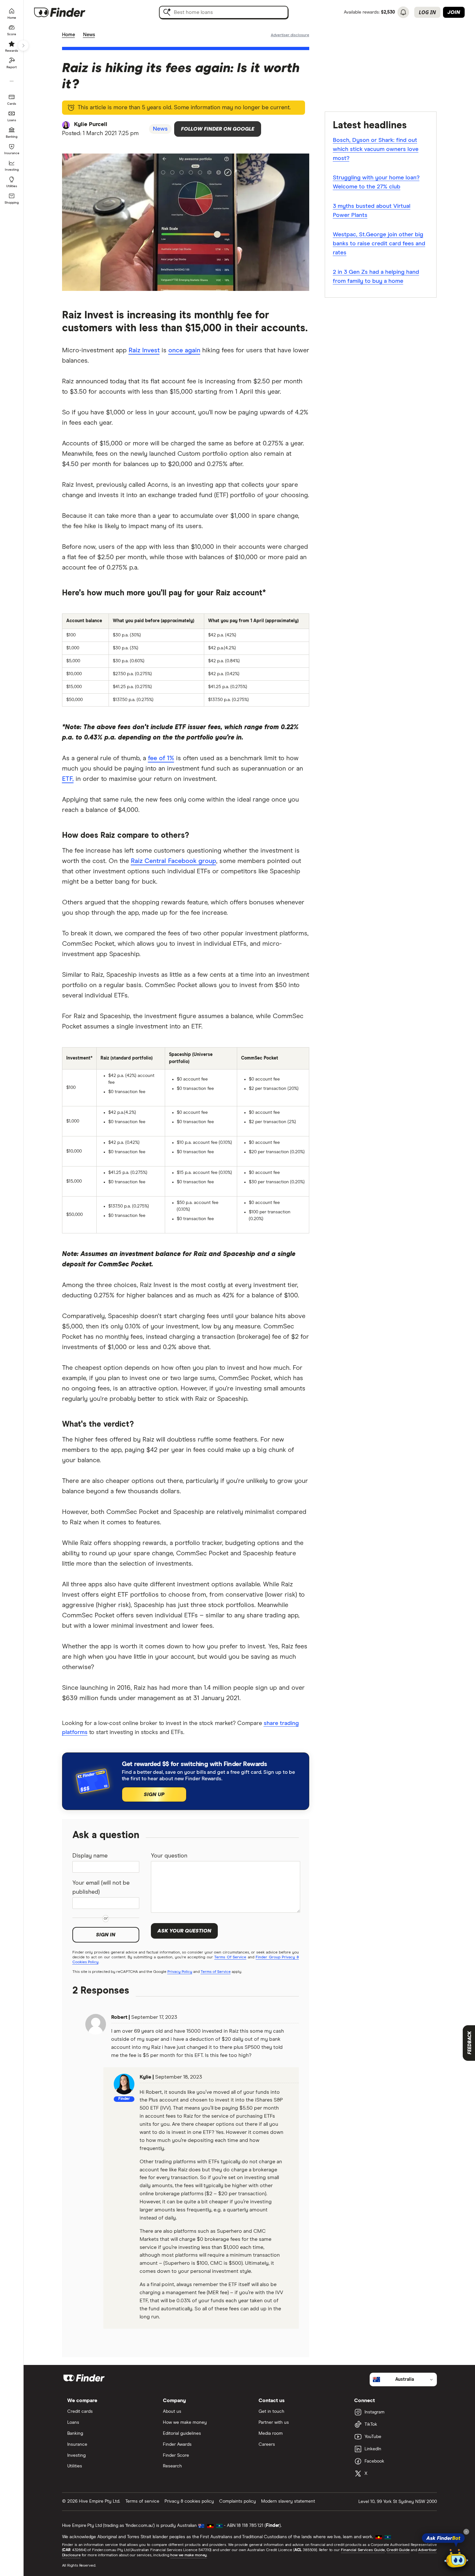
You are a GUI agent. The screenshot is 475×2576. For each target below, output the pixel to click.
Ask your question (184, 1931)
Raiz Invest (144, 350)
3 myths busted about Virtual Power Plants (372, 211)
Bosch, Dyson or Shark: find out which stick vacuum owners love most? (376, 149)
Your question (169, 1856)
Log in (427, 12)
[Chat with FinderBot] (456, 2559)
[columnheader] (85, 621)
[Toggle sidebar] (23, 46)
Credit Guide (398, 2550)
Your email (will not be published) (101, 1888)
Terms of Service (216, 1972)
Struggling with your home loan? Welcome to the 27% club (376, 182)
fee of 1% (161, 758)
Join (454, 12)
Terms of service (142, 2501)
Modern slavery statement (288, 2501)
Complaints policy (238, 2501)
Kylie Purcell (91, 124)
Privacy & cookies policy (189, 2501)
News (89, 35)
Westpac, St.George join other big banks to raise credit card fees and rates (379, 244)
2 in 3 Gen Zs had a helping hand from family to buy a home (376, 277)
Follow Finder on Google (218, 129)
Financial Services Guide (363, 2550)
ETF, (68, 779)
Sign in (106, 1935)
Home (69, 35)
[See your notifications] (403, 12)
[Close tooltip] (466, 2532)
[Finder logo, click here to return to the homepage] (69, 12)
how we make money (189, 2555)
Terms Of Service (230, 1957)
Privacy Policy (180, 1972)
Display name (90, 1856)
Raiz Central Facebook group (174, 861)
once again (184, 350)
